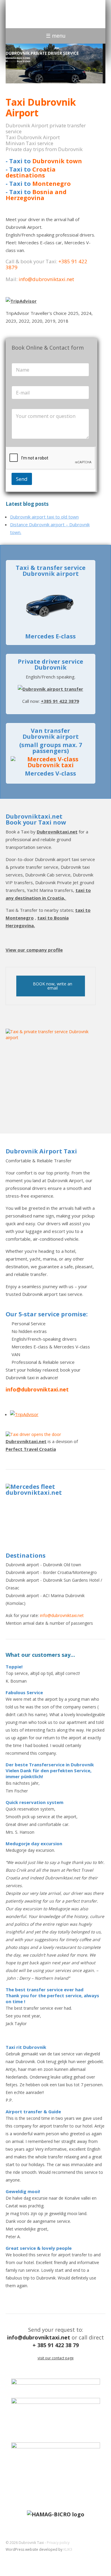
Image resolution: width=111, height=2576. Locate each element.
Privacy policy (58, 2543)
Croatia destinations (31, 172)
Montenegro (52, 184)
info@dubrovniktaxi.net (46, 279)
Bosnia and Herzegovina (36, 195)
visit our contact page (56, 2358)
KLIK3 (68, 2549)
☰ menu (56, 36)
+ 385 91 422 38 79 (56, 2345)
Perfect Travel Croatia (31, 1449)
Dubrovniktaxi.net (57, 832)
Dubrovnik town (57, 161)
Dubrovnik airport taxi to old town (44, 517)
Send (22, 479)
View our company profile (34, 950)
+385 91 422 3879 (60, 701)
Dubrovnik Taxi (41, 14)
